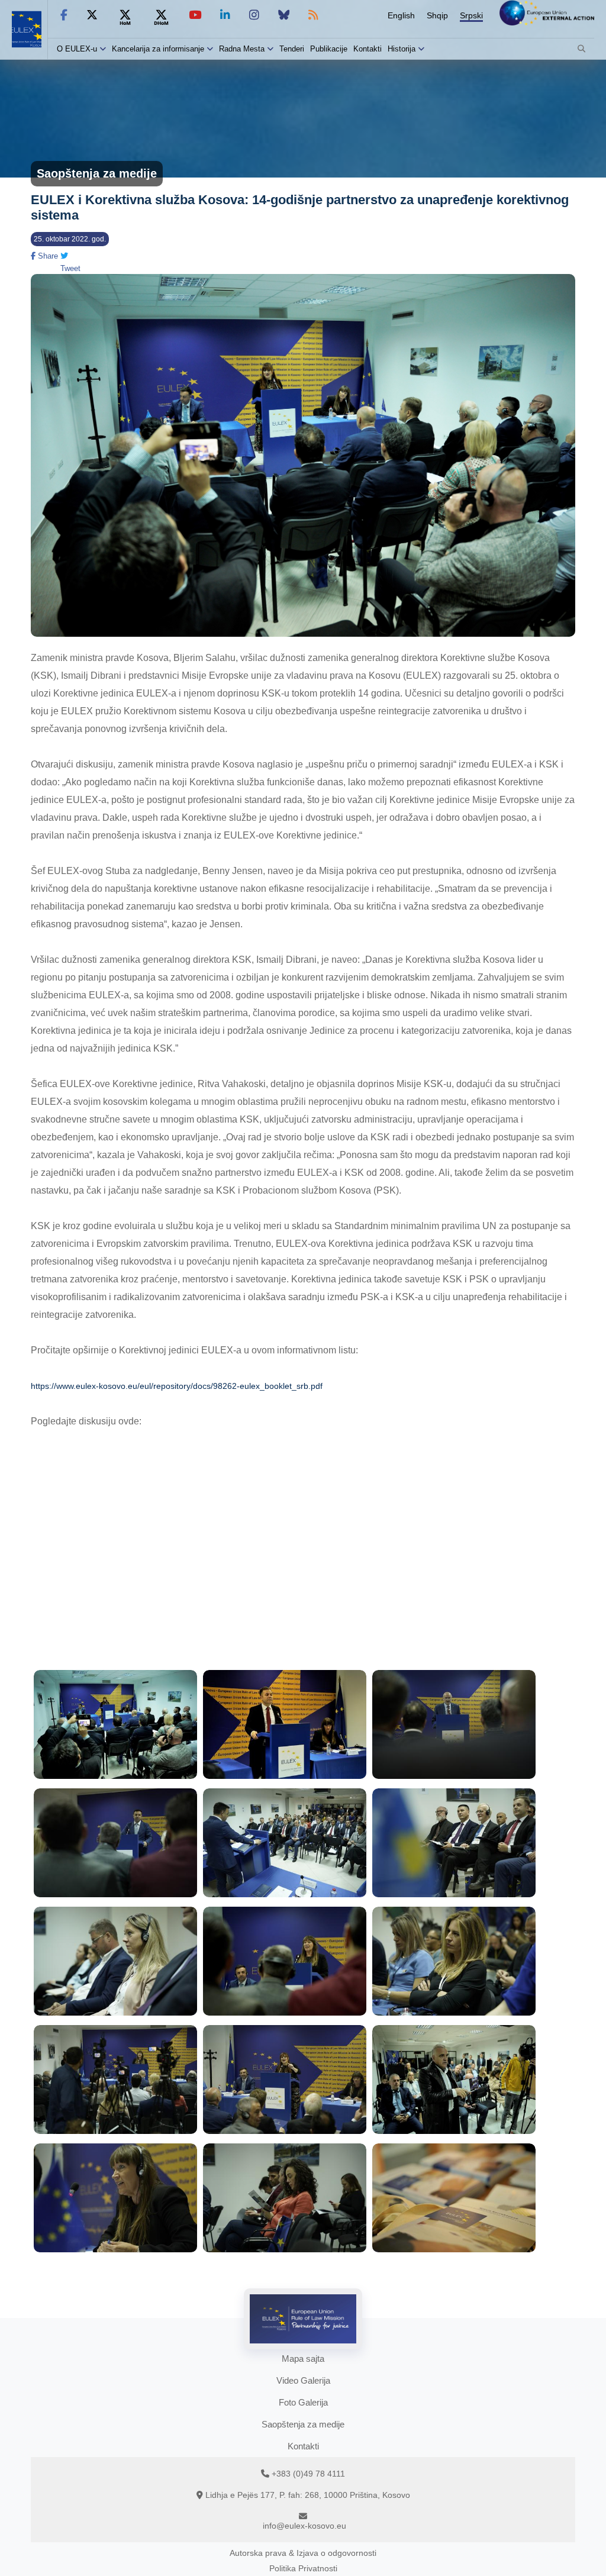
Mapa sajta (303, 2359)
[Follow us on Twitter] (92, 15)
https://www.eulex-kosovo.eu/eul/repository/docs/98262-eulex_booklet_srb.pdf (177, 1386)
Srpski (471, 15)
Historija (402, 49)
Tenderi (292, 49)
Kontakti (368, 49)
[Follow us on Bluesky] (284, 15)
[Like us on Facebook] (64, 15)
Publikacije (329, 49)
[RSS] (313, 15)
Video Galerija (303, 2380)
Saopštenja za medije (303, 2424)
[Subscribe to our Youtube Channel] (195, 15)
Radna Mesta (242, 49)
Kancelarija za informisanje (159, 49)
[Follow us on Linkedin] (225, 15)
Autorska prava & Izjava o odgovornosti (303, 2553)
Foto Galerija (303, 2402)
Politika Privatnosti (303, 2568)
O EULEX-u (77, 49)
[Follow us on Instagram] (254, 15)
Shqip (437, 15)
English (401, 15)
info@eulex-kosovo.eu (304, 2526)
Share (47, 256)
